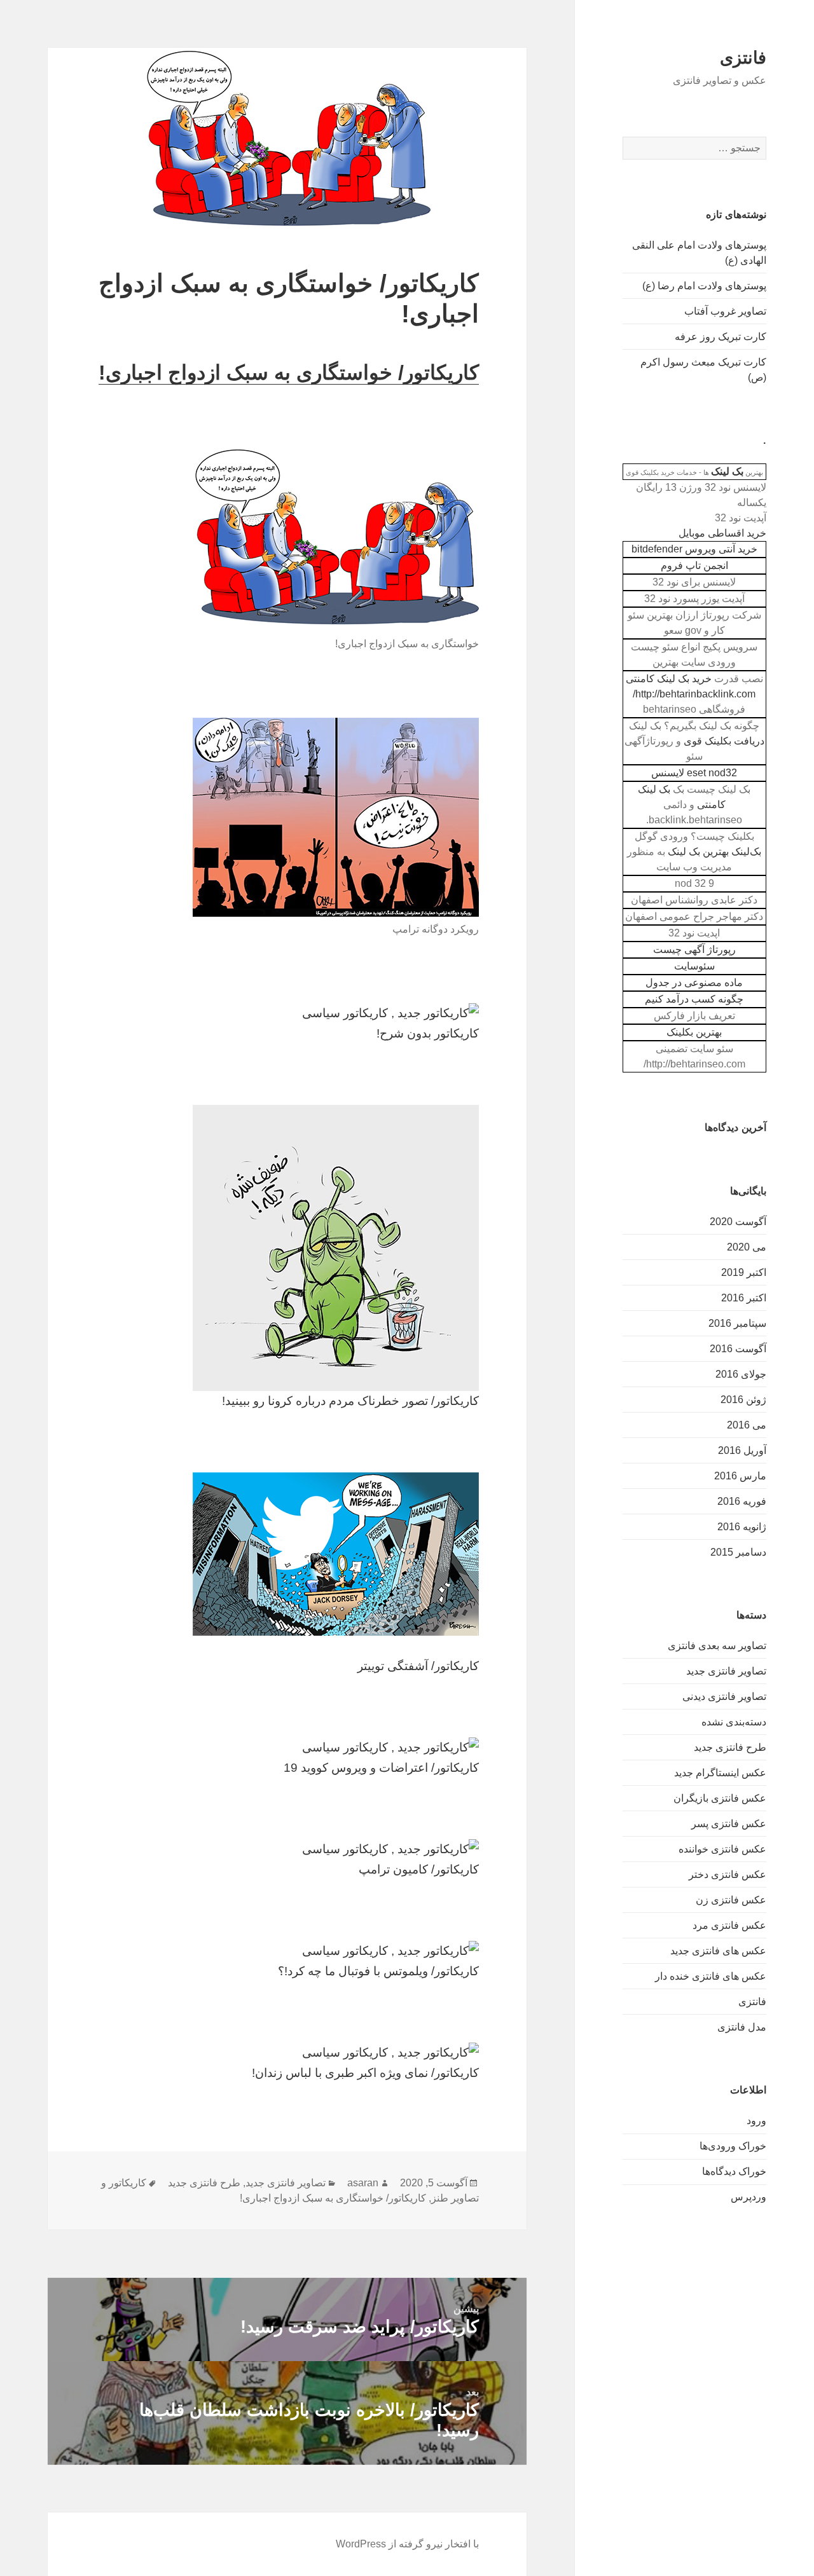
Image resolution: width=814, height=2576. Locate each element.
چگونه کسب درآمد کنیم (694, 999)
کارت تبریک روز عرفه (721, 337)
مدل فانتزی (742, 2027)
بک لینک (727, 471)
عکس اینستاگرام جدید (720, 1773)
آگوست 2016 (738, 1349)
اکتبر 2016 (744, 1298)
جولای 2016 (741, 1374)
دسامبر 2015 (738, 1552)
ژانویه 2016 (742, 1527)
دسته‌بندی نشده (734, 1722)
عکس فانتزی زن (731, 1900)
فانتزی (743, 58)
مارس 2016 (740, 1476)
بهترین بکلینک (694, 1032)
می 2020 (747, 1247)
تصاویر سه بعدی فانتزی (717, 1646)
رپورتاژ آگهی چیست (694, 949)
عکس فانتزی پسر (729, 1824)
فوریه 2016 (742, 1501)
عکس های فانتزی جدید (718, 1951)
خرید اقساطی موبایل (722, 533)
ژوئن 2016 (743, 1400)
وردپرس (748, 2197)
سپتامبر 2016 (737, 1323)
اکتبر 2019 (744, 1272)
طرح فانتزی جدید (730, 1747)
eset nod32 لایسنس (694, 773)
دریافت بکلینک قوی (724, 741)
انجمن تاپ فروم (694, 565)
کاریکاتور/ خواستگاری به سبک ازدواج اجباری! (289, 373)
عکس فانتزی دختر (728, 1874)
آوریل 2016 (742, 1450)
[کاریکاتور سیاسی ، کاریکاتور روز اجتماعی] (287, 1013)
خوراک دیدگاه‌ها (734, 2171)
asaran (363, 2183)
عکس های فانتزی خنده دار (711, 1976)
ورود (756, 2120)
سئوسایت (694, 966)
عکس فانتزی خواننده (722, 1849)
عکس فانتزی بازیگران (720, 1798)
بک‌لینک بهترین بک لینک (714, 852)
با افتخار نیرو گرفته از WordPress (407, 2544)
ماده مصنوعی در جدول (694, 983)
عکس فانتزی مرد (729, 1925)
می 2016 (747, 1425)
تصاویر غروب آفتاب (725, 311)
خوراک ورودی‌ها (733, 2146)
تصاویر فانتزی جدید (726, 1671)
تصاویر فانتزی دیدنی (724, 1696)
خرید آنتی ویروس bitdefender (694, 549)
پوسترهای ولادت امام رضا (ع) (704, 286)
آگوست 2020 (738, 1222)
